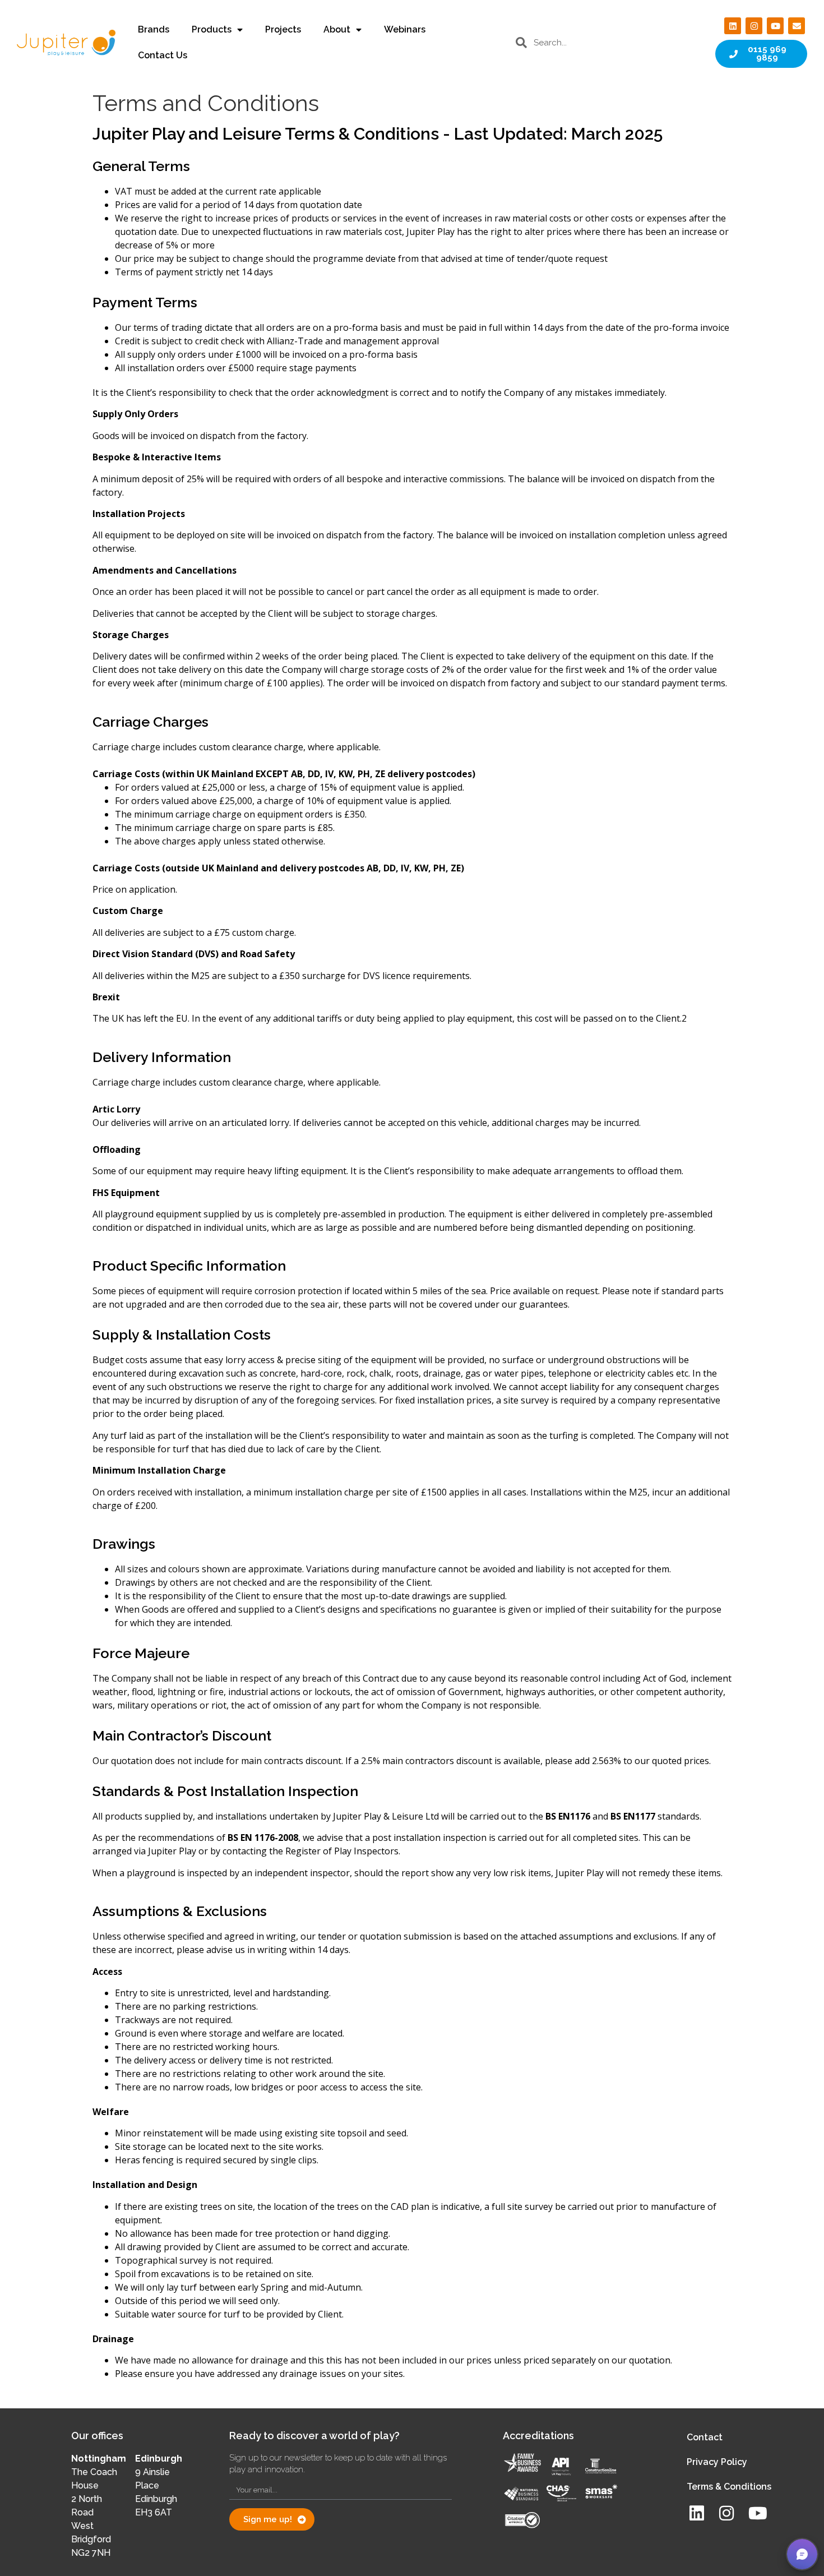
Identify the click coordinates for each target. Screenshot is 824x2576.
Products (212, 29)
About (337, 29)
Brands (154, 29)
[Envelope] (797, 26)
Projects (283, 29)
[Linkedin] (733, 26)
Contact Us (163, 55)
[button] (802, 2554)
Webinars (405, 29)
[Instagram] (754, 26)
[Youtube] (775, 26)
